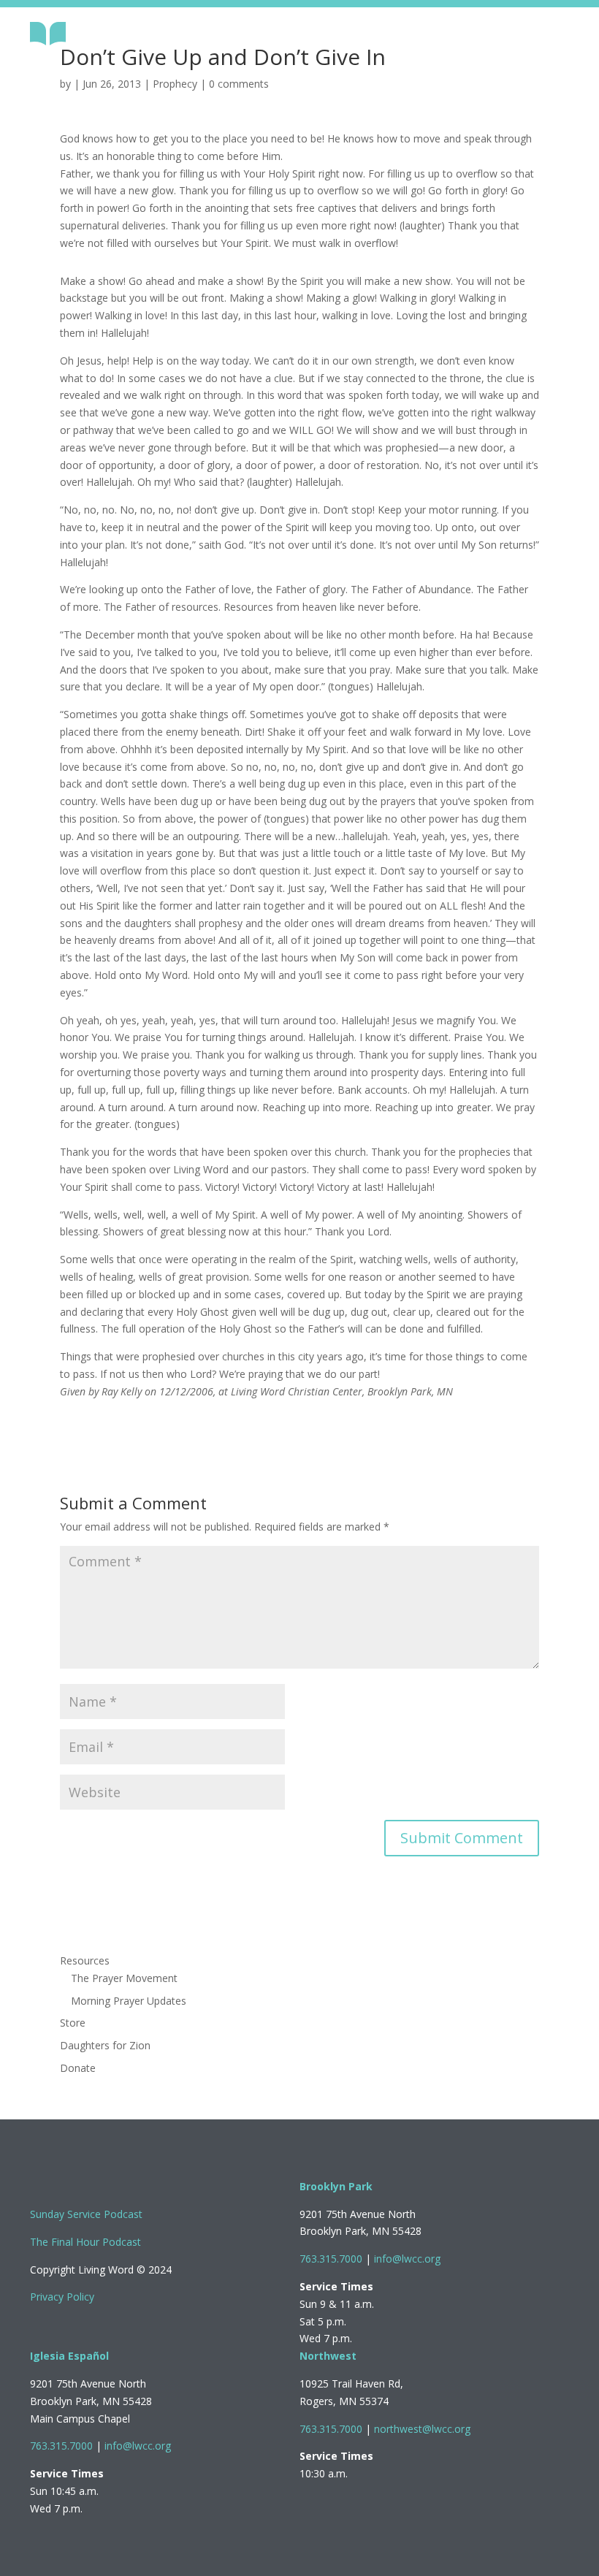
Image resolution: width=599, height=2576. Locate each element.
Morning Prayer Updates (129, 2001)
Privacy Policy (62, 2297)
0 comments (239, 84)
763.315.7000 (331, 2259)
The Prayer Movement (124, 1978)
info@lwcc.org (407, 2259)
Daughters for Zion (105, 2045)
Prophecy (175, 84)
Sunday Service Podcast (86, 2214)
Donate (78, 2068)
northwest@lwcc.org (422, 2429)
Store (73, 2023)
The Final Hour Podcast (85, 2242)
